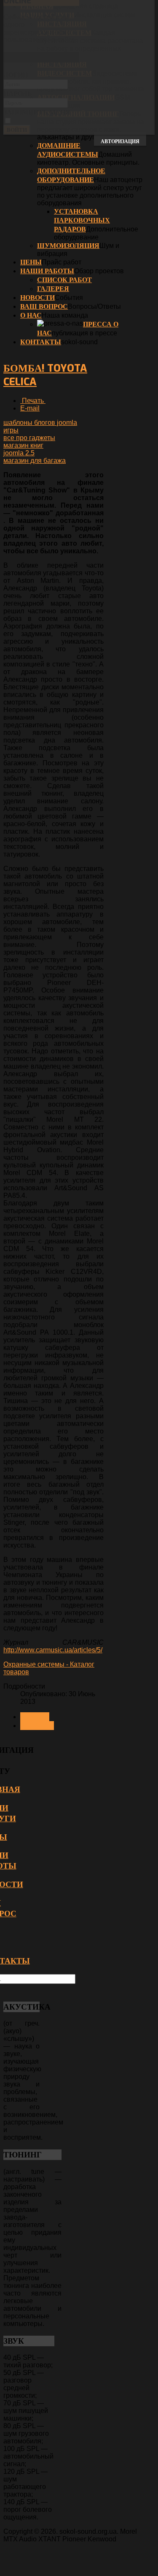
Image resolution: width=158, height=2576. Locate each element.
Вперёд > (37, 1726)
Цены (31, 262)
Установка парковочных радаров (82, 220)
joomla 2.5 (19, 453)
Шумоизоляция (68, 246)
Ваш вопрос (44, 306)
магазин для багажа (35, 461)
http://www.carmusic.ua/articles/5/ (53, 1650)
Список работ (64, 280)
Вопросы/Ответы (94, 306)
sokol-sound (79, 342)
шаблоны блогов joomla (40, 423)
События (69, 298)
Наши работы (47, 271)
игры (11, 430)
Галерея (53, 289)
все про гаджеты (29, 438)
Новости (37, 298)
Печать (33, 401)
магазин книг (23, 445)
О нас (31, 315)
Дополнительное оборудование (71, 175)
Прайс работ (62, 262)
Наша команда (65, 315)
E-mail (30, 408)
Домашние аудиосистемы (68, 150)
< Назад (35, 1717)
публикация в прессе (84, 333)
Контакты (41, 342)
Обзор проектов (99, 271)
